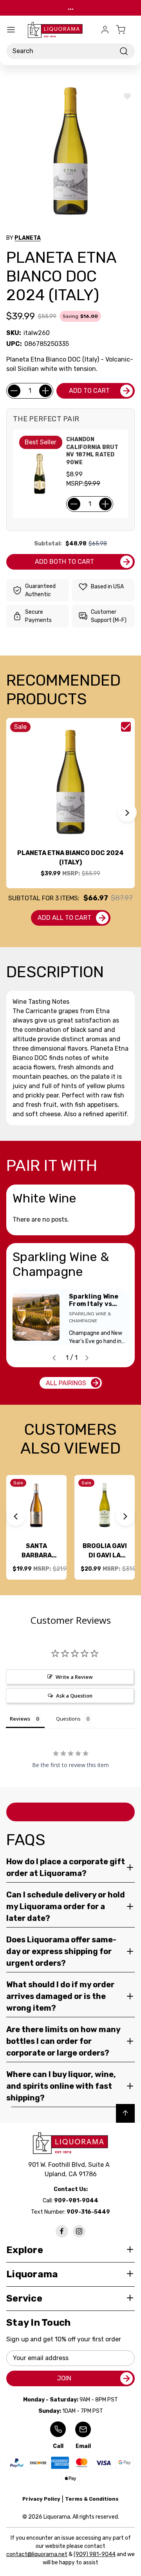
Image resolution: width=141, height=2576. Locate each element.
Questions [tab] (68, 1719)
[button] (127, 812)
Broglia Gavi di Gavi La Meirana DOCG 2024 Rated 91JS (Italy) (105, 1551)
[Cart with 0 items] (125, 30)
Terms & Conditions (92, 2499)
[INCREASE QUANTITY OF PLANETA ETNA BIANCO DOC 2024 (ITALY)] (45, 391)
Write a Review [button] (74, 1677)
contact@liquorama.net (37, 2554)
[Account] (105, 30)
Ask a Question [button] (74, 1696)
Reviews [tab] (20, 1719)
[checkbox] (126, 727)
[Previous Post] (54, 1358)
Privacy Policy (41, 2499)
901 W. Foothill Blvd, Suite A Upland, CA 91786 (70, 2169)
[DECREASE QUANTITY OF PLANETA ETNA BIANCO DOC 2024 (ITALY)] (14, 391)
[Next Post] (87, 1358)
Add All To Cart (64, 918)
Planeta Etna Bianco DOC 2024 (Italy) (70, 858)
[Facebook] (62, 2231)
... (71, 8)
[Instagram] (79, 2231)
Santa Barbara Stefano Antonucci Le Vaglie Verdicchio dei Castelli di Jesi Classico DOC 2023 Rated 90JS (36, 1551)
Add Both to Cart (64, 562)
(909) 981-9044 (95, 2554)
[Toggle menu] (11, 30)
